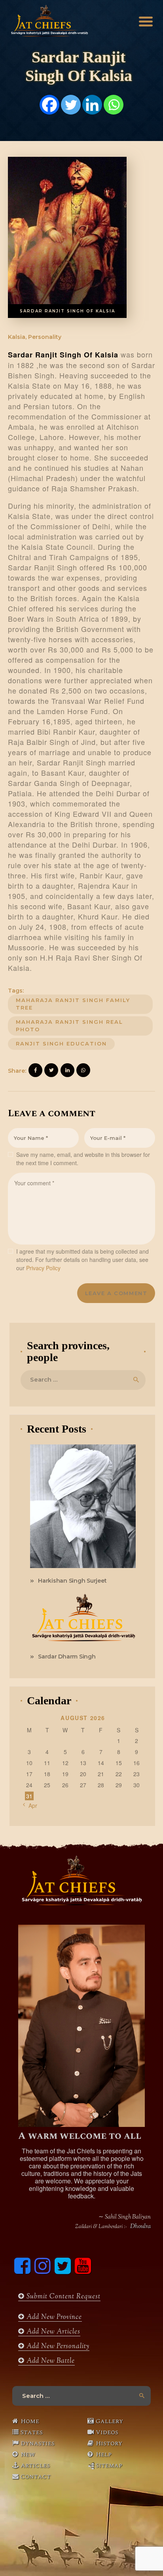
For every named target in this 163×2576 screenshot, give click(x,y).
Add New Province (53, 2317)
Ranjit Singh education (61, 1044)
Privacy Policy (43, 1268)
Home (30, 2421)
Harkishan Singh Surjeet (72, 1581)
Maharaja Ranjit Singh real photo (69, 1026)
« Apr (30, 1805)
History (109, 2443)
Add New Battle (50, 2361)
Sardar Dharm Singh (67, 1657)
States (32, 2432)
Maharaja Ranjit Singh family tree (73, 1004)
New (28, 2454)
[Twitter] (71, 105)
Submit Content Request (63, 2297)
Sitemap (109, 2465)
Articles (35, 2465)
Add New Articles (52, 2332)
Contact (36, 2476)
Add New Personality (57, 2347)
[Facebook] (49, 105)
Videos (107, 2432)
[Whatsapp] (114, 105)
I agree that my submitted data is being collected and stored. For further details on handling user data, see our (82, 1260)
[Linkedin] (92, 105)
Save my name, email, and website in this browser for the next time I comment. (83, 1159)
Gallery (109, 2421)
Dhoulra (140, 2227)
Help (104, 2454)
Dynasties (38, 2443)
